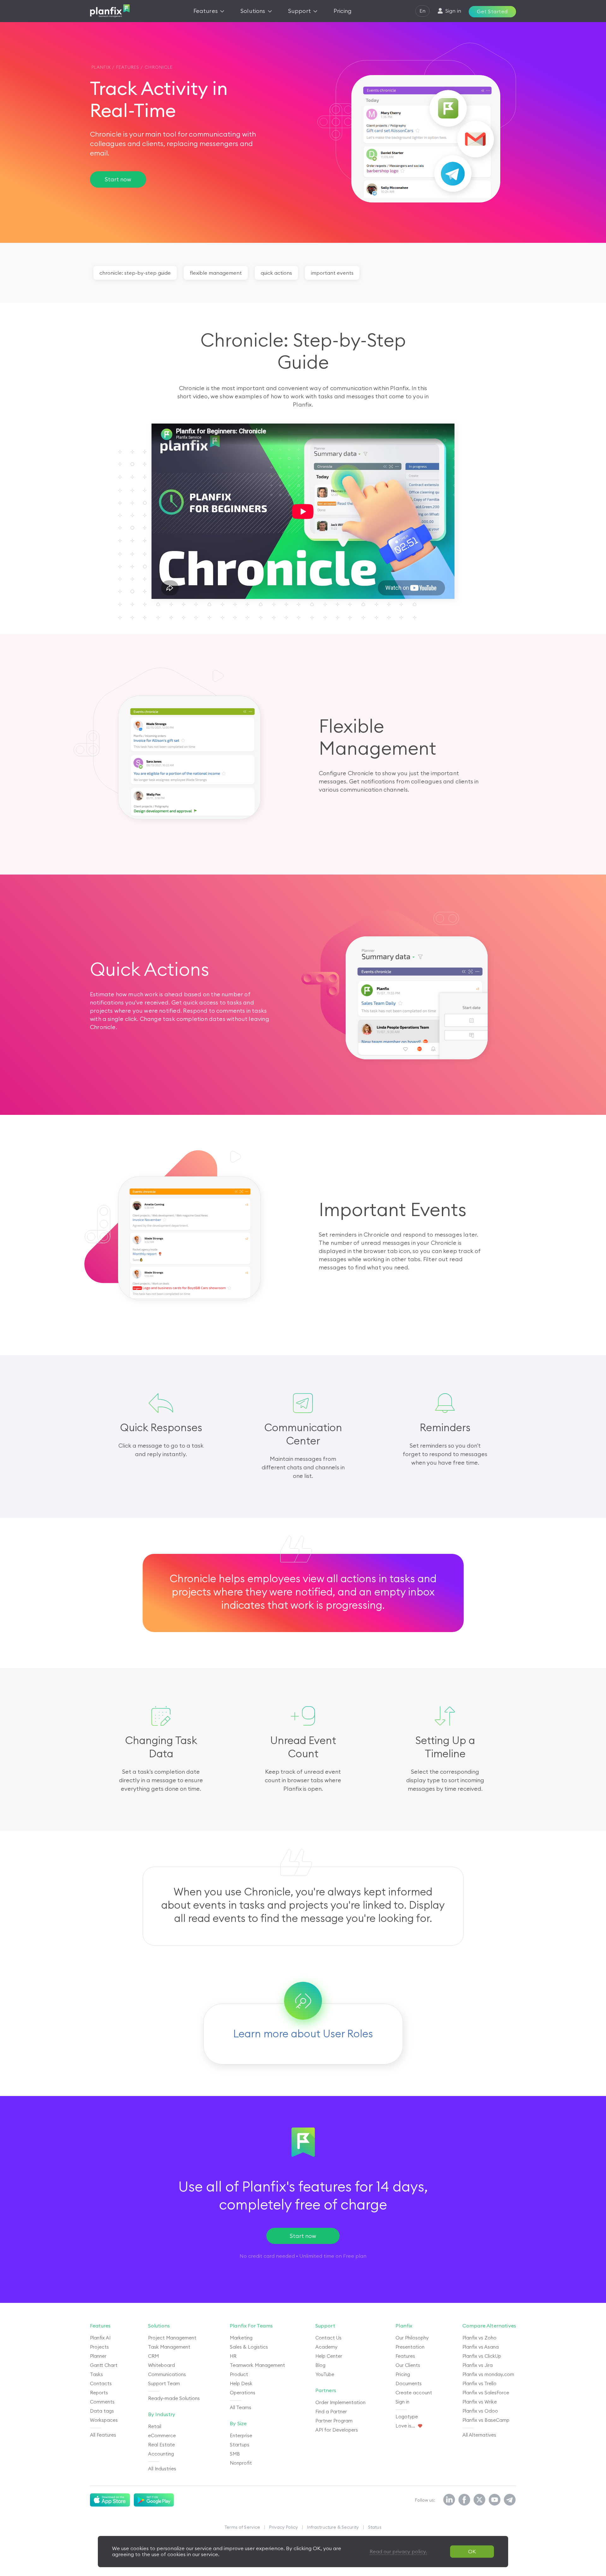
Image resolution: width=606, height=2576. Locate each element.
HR (233, 2356)
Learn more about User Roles (303, 2034)
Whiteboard (161, 2365)
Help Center (329, 2356)
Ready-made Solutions (174, 2398)
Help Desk (241, 2383)
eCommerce (162, 2435)
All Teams (241, 2407)
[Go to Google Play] (154, 2500)
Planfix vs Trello (479, 2383)
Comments (102, 2402)
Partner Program (334, 2421)
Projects (99, 2347)
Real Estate (161, 2445)
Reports (99, 2393)
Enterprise (241, 2435)
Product (239, 2374)
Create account (414, 2393)
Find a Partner (331, 2412)
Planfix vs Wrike (480, 2402)
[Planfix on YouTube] (495, 2500)
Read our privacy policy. (398, 2551)
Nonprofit (241, 2463)
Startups (240, 2445)
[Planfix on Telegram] (510, 2500)
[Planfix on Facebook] (464, 2500)
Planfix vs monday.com (488, 2374)
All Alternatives (479, 2435)
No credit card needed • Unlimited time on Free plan (303, 2256)
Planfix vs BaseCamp (486, 2420)
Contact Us (328, 2338)
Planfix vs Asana (481, 2347)
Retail (155, 2426)
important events (332, 273)
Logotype (407, 2417)
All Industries (162, 2469)
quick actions (276, 273)
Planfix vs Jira (478, 2365)
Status (375, 2527)
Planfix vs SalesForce (486, 2393)
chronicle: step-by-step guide (135, 273)
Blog (320, 2365)
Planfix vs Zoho (479, 2338)
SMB (235, 2454)
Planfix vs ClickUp (482, 2356)
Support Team (164, 2383)
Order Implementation (340, 2402)
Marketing (241, 2338)
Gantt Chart (104, 2365)
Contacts (101, 2383)
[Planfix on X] (479, 2500)
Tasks (96, 2374)
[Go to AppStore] (110, 2500)
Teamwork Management (257, 2365)
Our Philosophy (412, 2338)
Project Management (172, 2338)
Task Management (169, 2347)
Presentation (410, 2347)
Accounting (161, 2454)
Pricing (403, 2374)
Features (405, 2356)
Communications (167, 2374)
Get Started (492, 11)
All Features (103, 2435)
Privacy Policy (284, 2527)
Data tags (102, 2411)
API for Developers (337, 2430)
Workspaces (104, 2420)
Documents (409, 2383)
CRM (153, 2356)
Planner (98, 2356)
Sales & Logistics (249, 2347)
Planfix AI (100, 2338)
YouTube (325, 2374)
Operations (243, 2393)
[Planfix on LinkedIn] (449, 2500)
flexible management (216, 273)
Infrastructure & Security (333, 2527)
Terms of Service (242, 2527)
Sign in (402, 2402)
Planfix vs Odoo (480, 2411)
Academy (326, 2347)
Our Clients (408, 2365)
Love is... (405, 2426)
